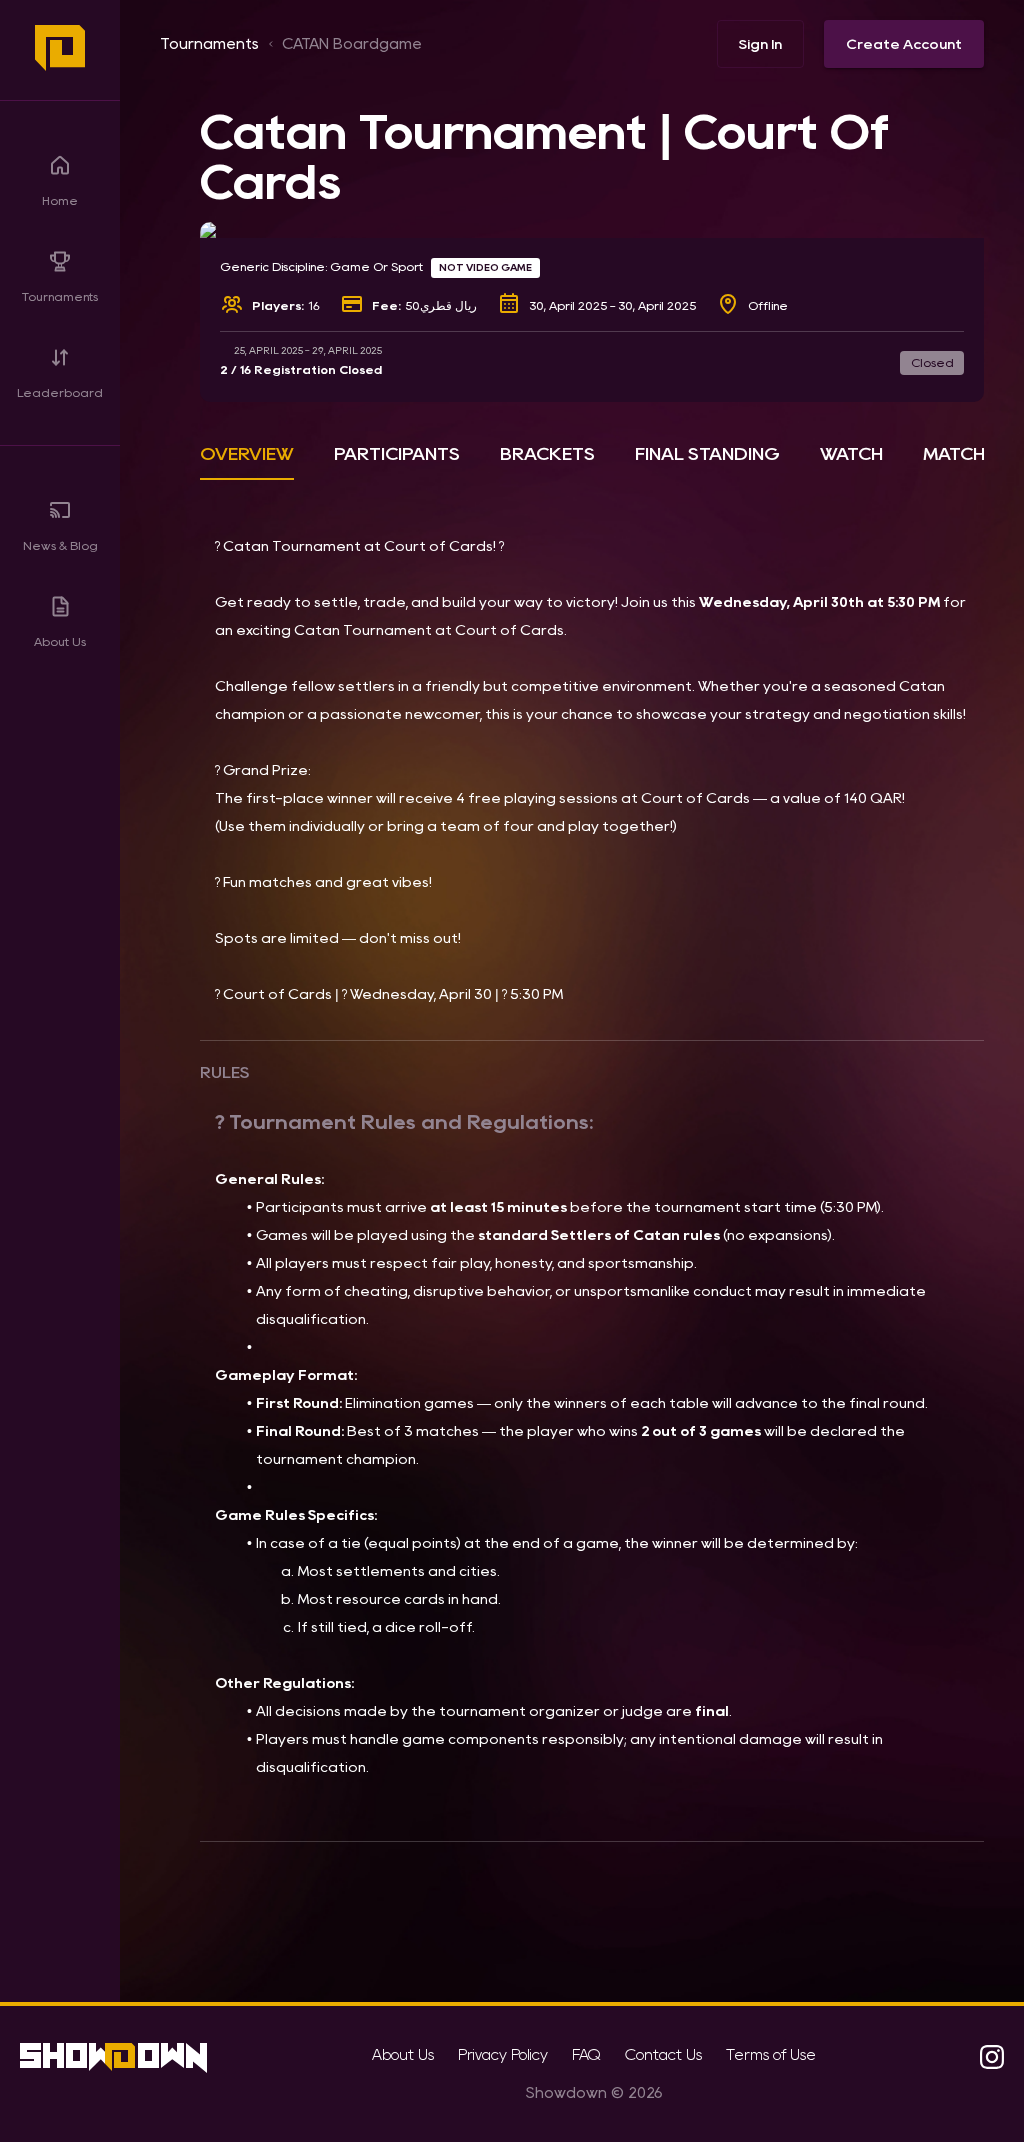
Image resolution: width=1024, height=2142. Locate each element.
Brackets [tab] (547, 454)
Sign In (760, 44)
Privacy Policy (503, 2055)
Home (60, 200)
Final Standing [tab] (707, 454)
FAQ (586, 2055)
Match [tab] (954, 454)
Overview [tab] (247, 454)
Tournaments (60, 296)
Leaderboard (60, 392)
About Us (60, 641)
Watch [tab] (851, 454)
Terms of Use (771, 2055)
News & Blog (60, 545)
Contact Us (663, 2055)
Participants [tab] (397, 454)
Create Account (904, 44)
